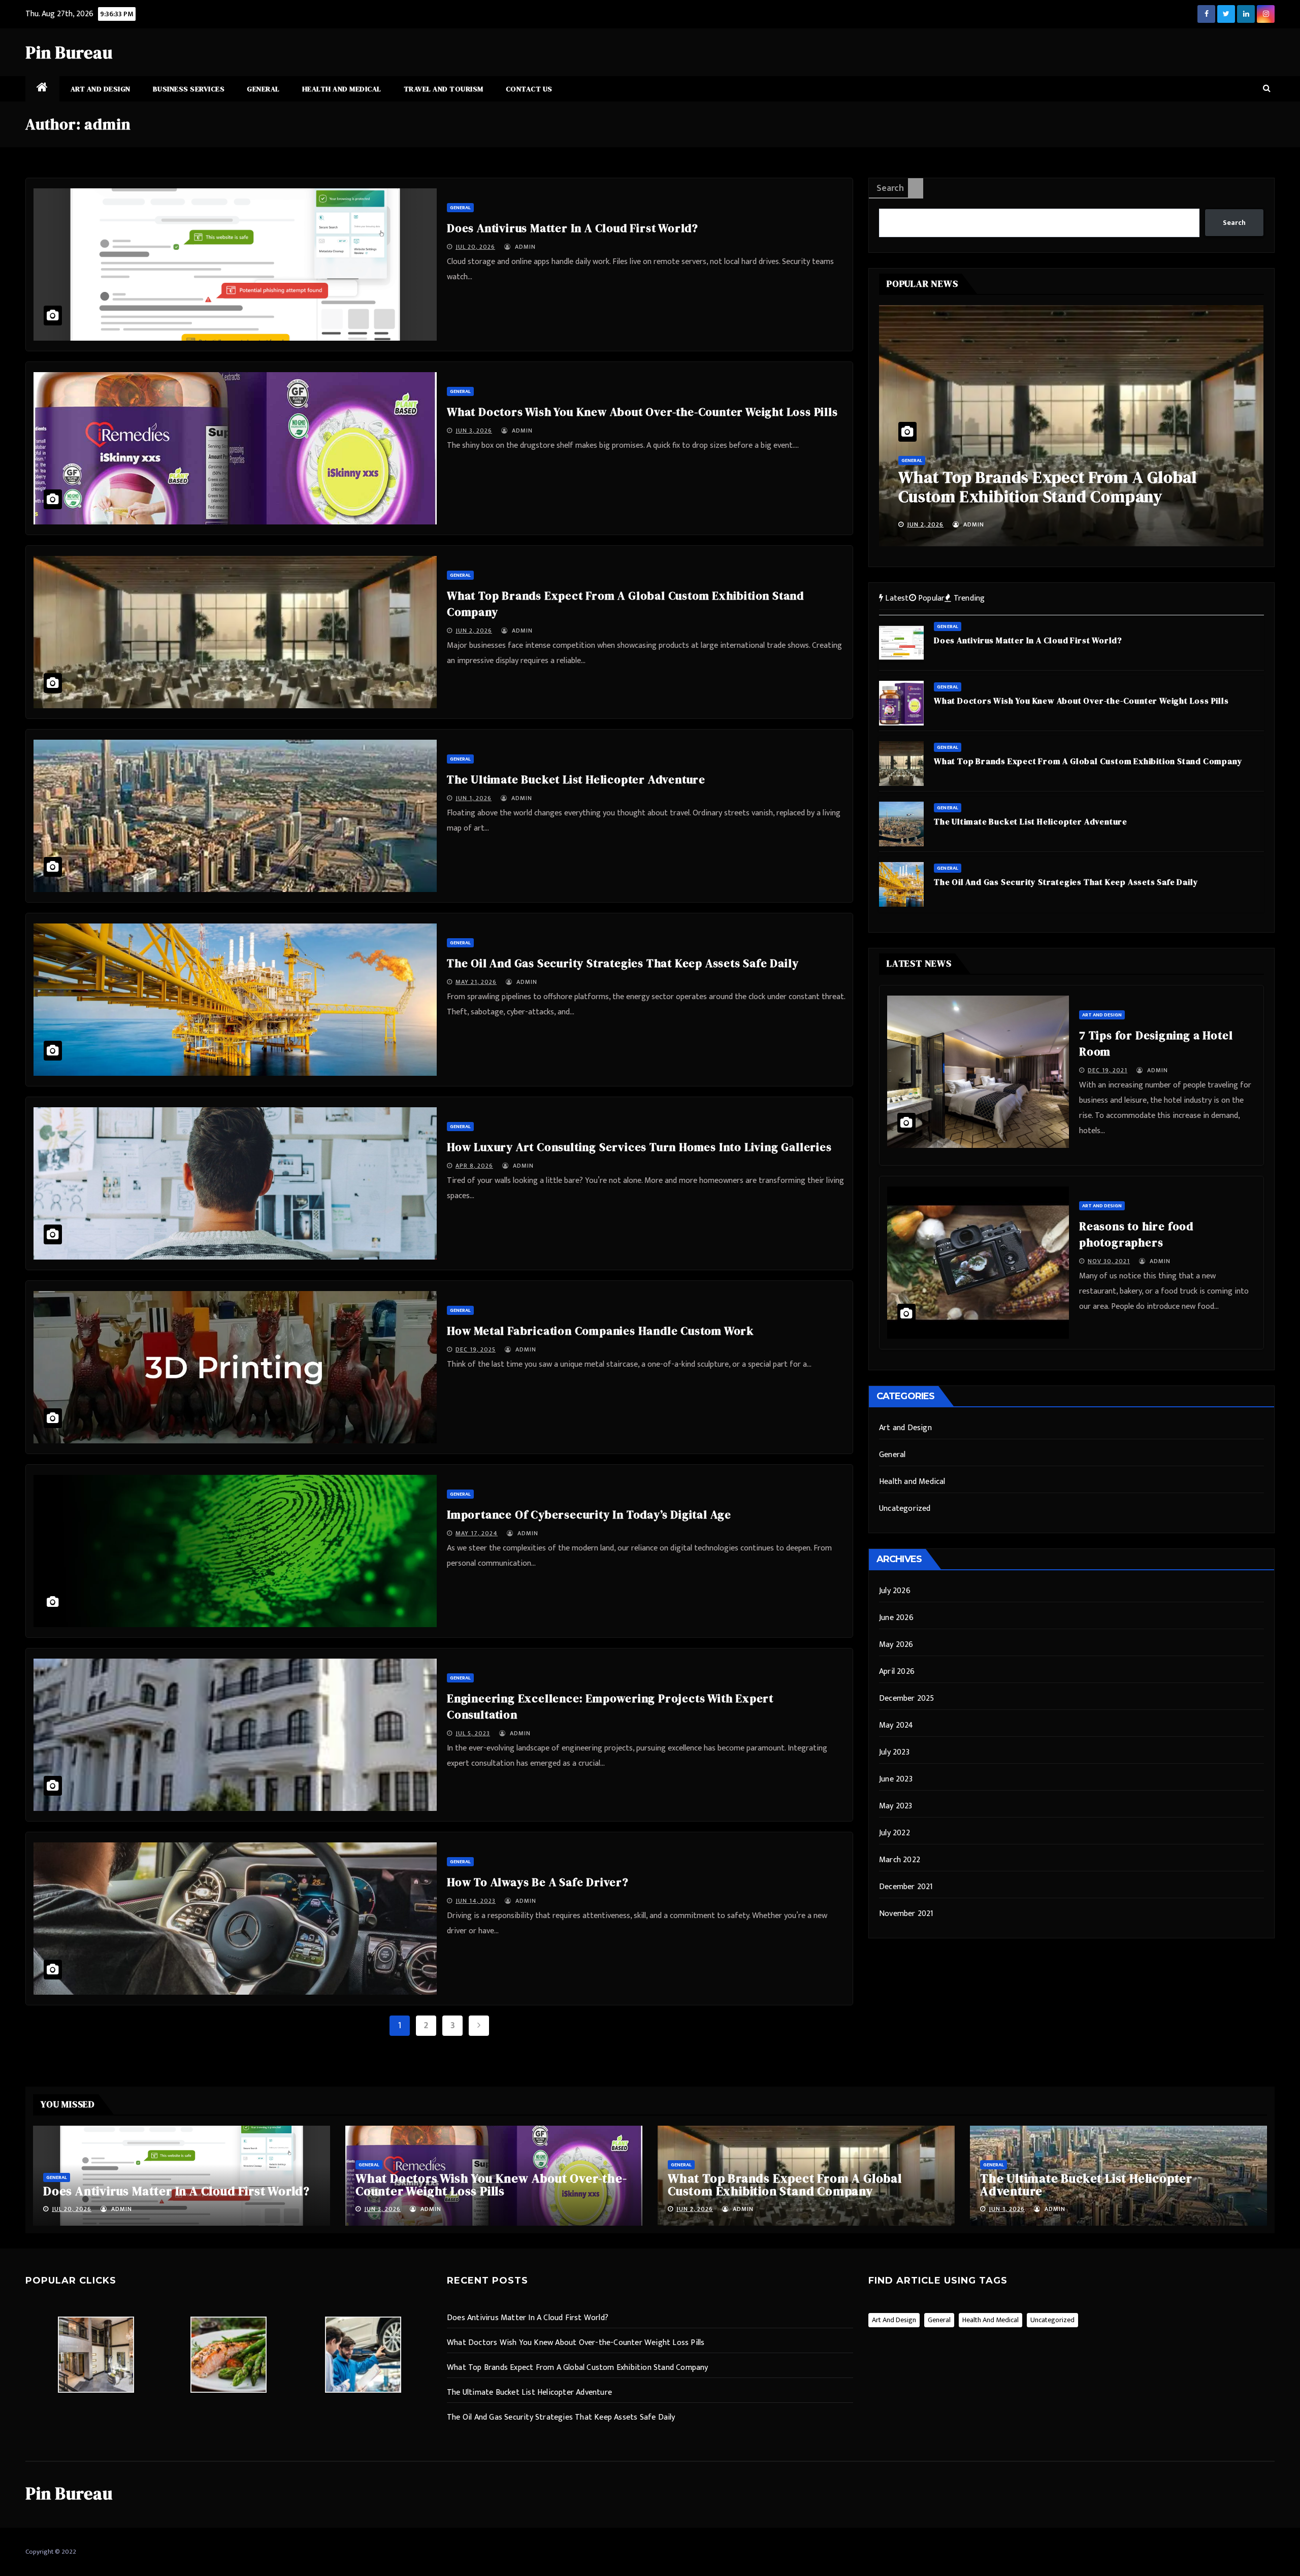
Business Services (189, 89)
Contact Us (529, 89)
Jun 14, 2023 (476, 1901)
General (263, 89)
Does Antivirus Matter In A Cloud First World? (573, 228)
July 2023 (894, 1752)
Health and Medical (342, 89)
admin (524, 247)
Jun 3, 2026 (474, 431)
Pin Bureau (69, 52)
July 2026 (895, 1591)
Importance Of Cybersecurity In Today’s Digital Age (589, 1514)
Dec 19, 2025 (476, 1349)
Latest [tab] (896, 598)
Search (890, 188)
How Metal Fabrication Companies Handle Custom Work (600, 1331)
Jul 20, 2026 (475, 247)
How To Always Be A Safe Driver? (538, 1882)
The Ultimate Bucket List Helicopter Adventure (576, 779)
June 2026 (896, 1618)
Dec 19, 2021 (1108, 1070)
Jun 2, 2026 (474, 631)
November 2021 (906, 1914)
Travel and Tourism (444, 89)
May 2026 (896, 1645)
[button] (1267, 89)
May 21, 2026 (476, 982)
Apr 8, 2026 (474, 1166)
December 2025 (907, 1698)
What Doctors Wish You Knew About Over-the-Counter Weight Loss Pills (642, 412)
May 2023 (896, 1806)
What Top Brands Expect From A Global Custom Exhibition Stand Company (785, 2185)
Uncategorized (905, 1509)
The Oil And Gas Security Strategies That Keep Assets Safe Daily (623, 963)
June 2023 (896, 1779)
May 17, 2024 (477, 1533)
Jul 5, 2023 (473, 1733)
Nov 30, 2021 (1109, 1261)
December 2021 (906, 1887)
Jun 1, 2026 (474, 798)
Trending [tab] (968, 598)
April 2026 (897, 1672)
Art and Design (101, 89)
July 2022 (895, 1833)
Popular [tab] (931, 598)
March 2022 (900, 1860)
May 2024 (896, 1725)
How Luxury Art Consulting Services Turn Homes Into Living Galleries (639, 1147)
